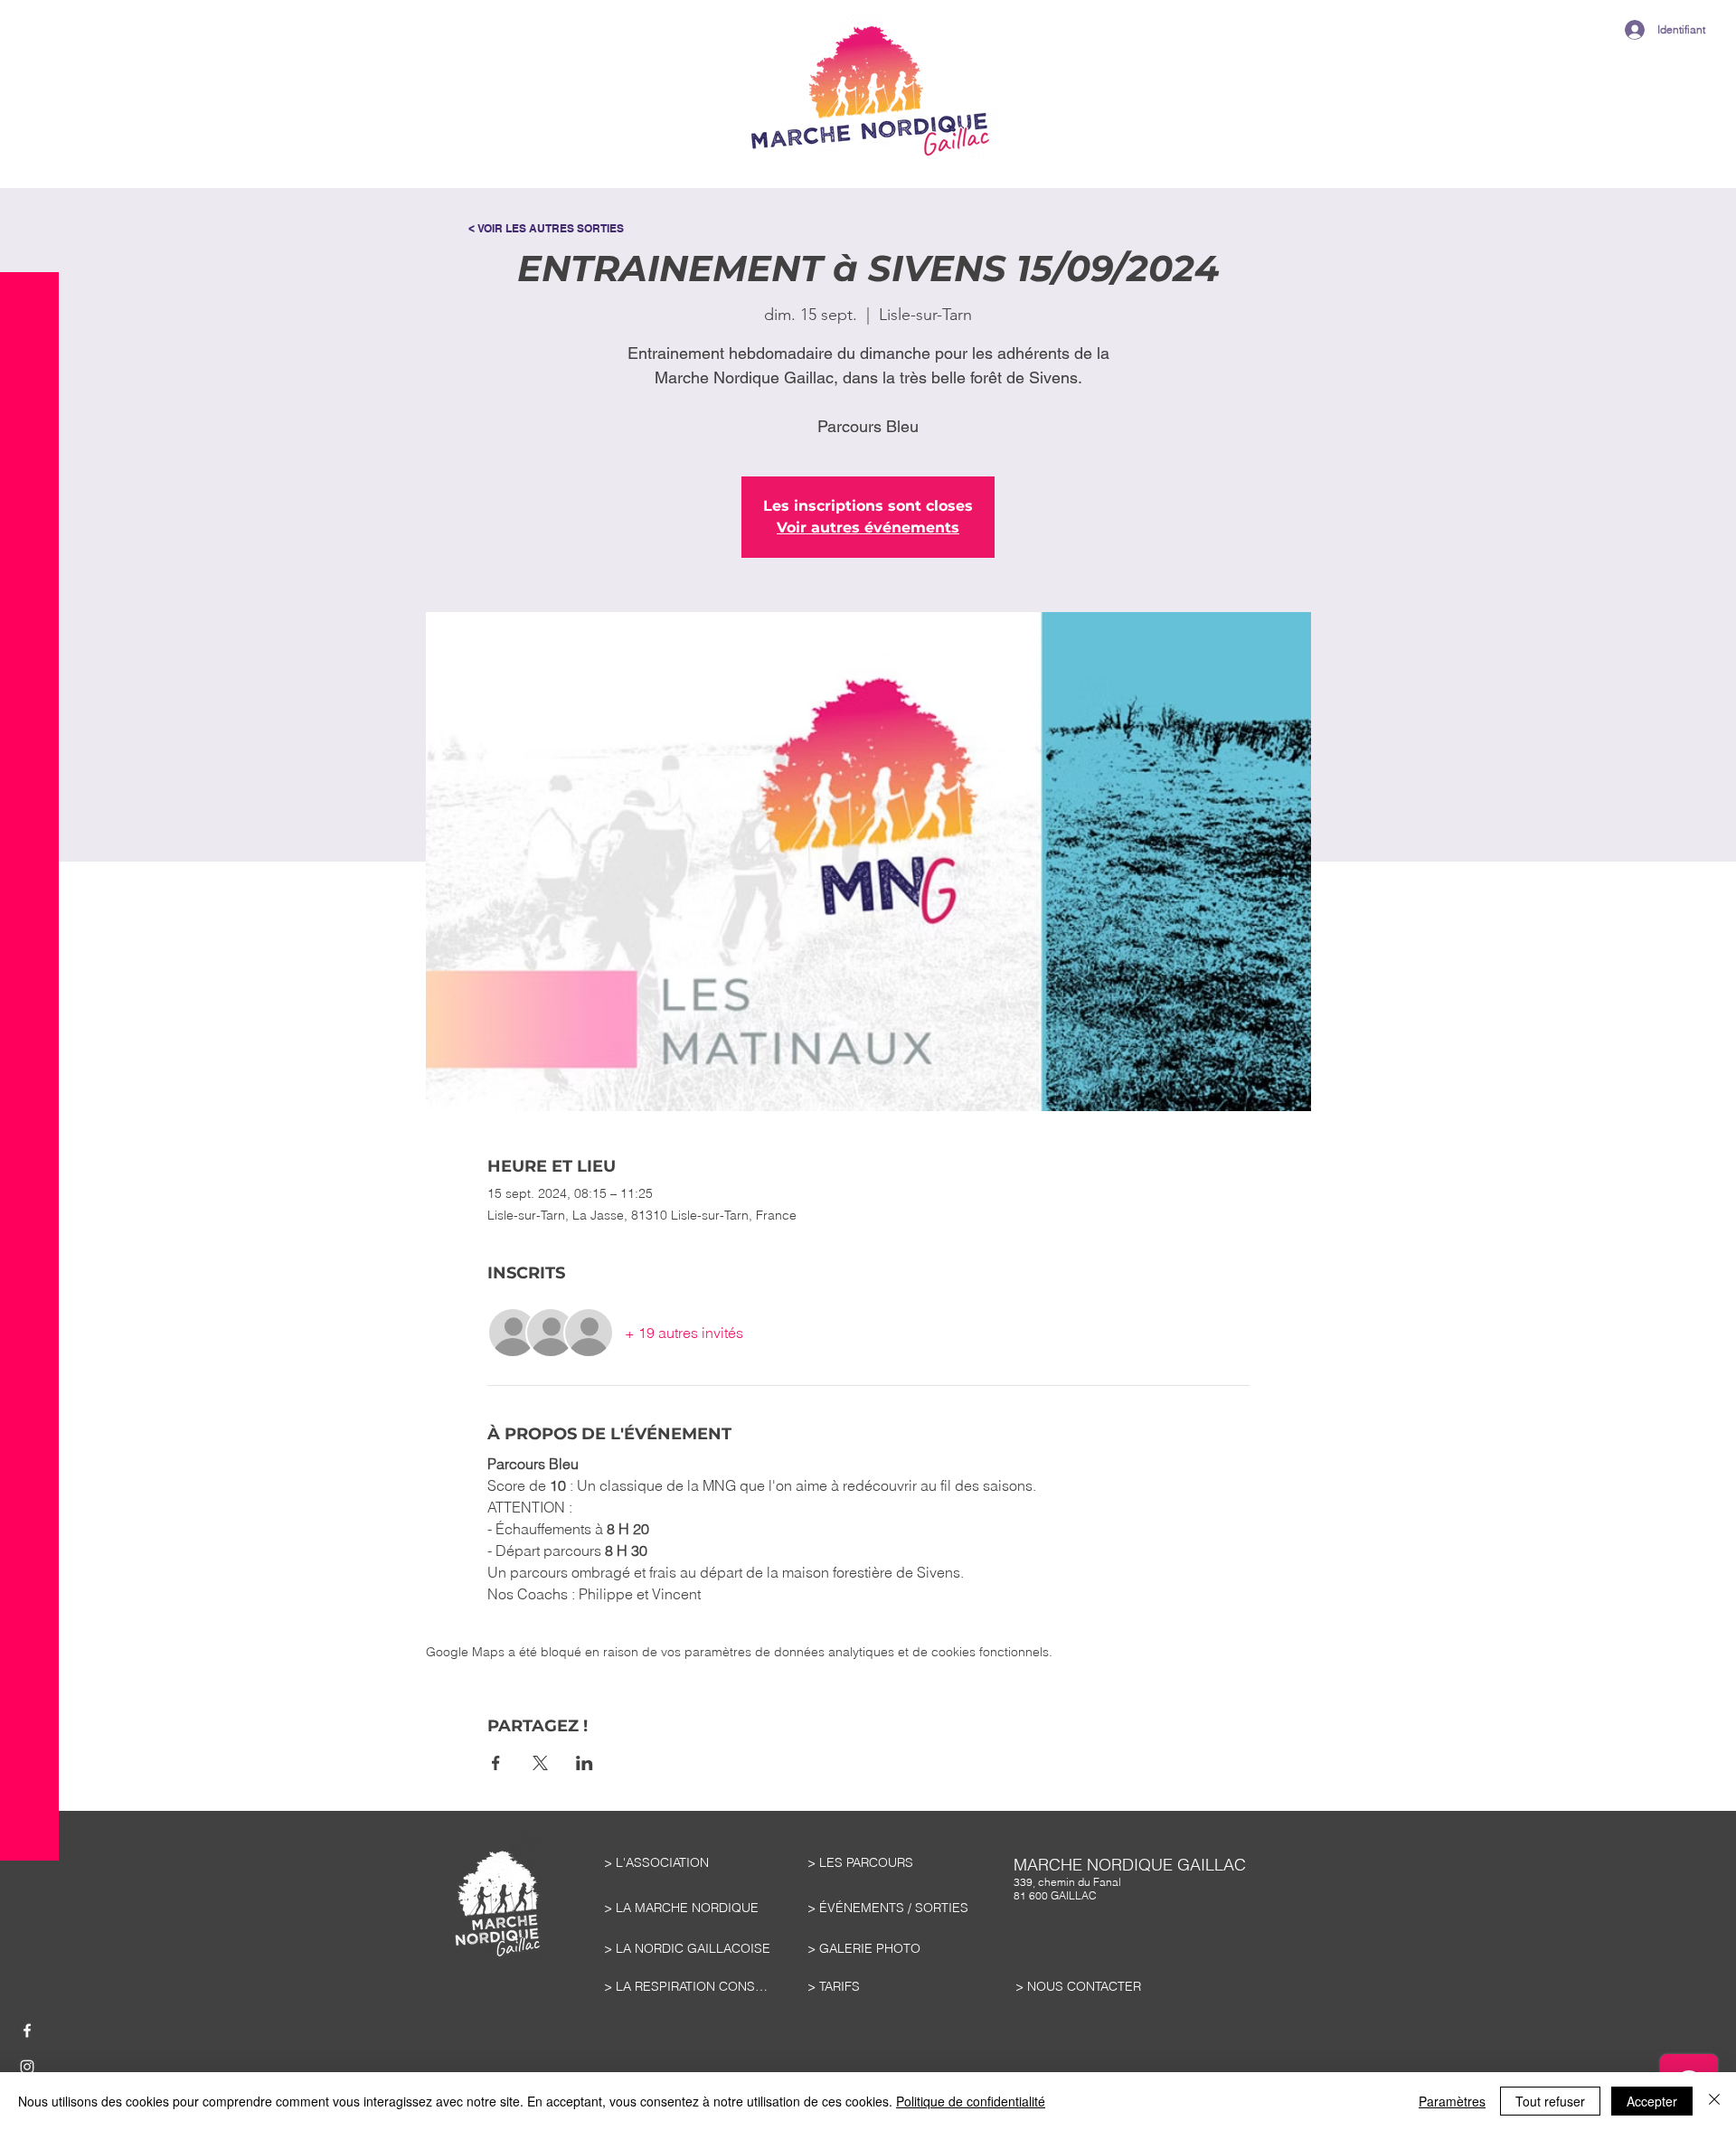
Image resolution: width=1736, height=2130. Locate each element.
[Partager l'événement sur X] (540, 1763)
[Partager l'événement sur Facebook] (496, 1763)
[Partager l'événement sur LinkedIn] (585, 1763)
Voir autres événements (868, 528)
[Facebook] (27, 2031)
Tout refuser (1550, 2101)
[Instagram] (27, 2067)
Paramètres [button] (1452, 2101)
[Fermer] (1714, 2101)
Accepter (1652, 2101)
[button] (29, 63)
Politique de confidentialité (971, 2101)
